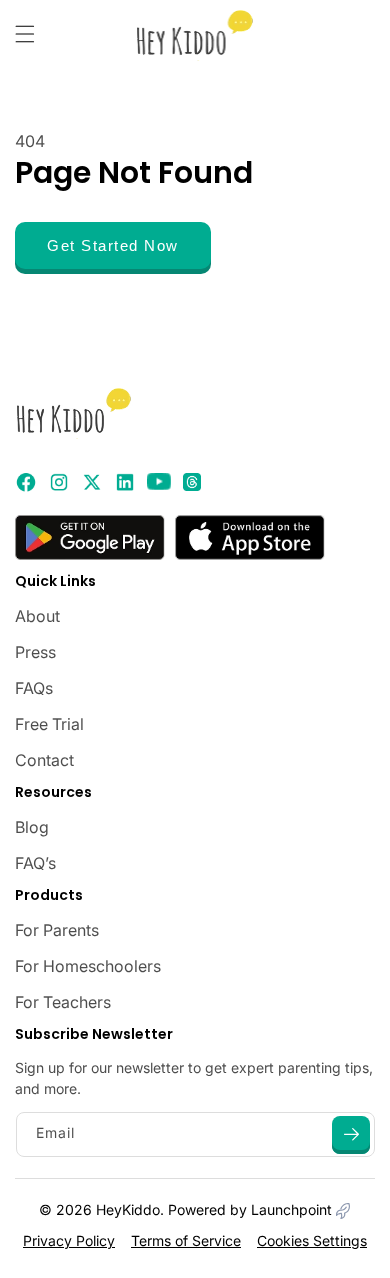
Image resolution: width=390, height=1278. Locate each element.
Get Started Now (113, 245)
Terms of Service (186, 1240)
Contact (44, 760)
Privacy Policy (69, 1240)
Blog (32, 827)
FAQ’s (35, 863)
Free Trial (49, 724)
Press (35, 652)
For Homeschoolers (88, 966)
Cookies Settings (312, 1240)
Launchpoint (293, 1209)
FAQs (34, 688)
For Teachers (63, 1002)
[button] (25, 34)
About (37, 616)
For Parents (57, 930)
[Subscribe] (351, 1135)
